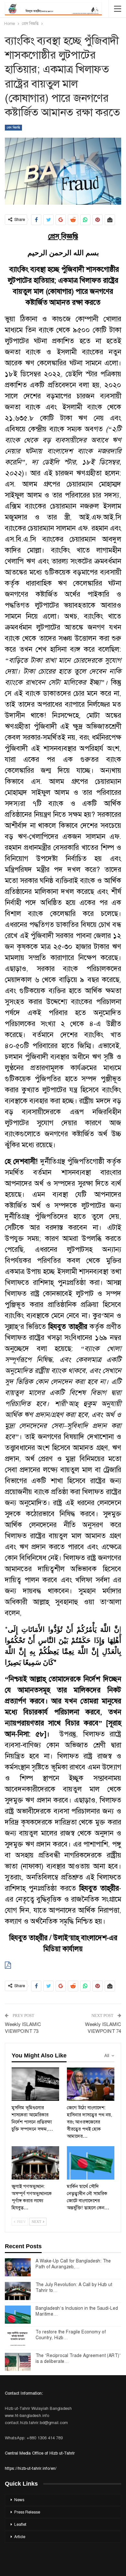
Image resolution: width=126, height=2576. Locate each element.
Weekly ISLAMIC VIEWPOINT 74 (103, 2028)
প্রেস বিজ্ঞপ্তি (13, 127)
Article (20, 2537)
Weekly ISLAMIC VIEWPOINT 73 (23, 2028)
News (19, 2500)
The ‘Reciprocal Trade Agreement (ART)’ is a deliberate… (78, 2358)
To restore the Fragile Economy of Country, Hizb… (71, 2335)
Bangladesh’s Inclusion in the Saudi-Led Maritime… (77, 2311)
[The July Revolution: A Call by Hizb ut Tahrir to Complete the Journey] (18, 2291)
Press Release (27, 2512)
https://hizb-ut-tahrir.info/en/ (31, 2468)
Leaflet (20, 2524)
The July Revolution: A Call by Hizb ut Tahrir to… (74, 2287)
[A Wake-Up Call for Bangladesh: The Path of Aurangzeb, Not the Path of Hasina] (18, 2267)
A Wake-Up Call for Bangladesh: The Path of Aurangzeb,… (73, 2264)
